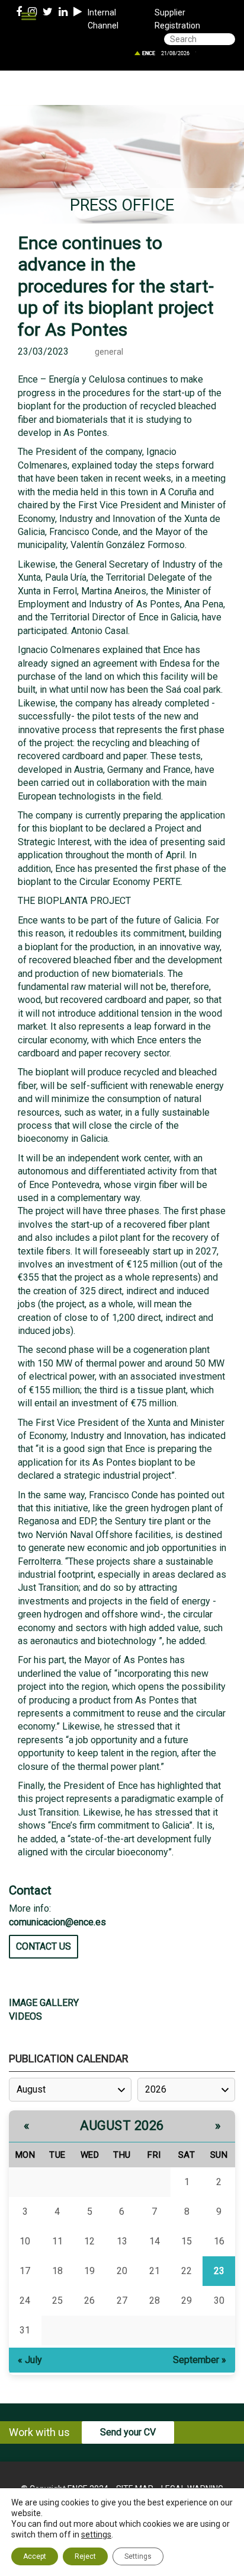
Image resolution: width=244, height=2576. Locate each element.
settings (96, 2534)
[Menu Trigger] (29, 16)
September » (200, 2360)
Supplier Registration (177, 19)
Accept (35, 2556)
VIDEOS (25, 2016)
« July (30, 2360)
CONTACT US (44, 1946)
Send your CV (128, 2432)
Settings (138, 2556)
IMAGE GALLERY (44, 2003)
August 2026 (122, 2126)
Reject (85, 2556)
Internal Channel (103, 19)
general (109, 352)
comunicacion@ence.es (57, 1922)
